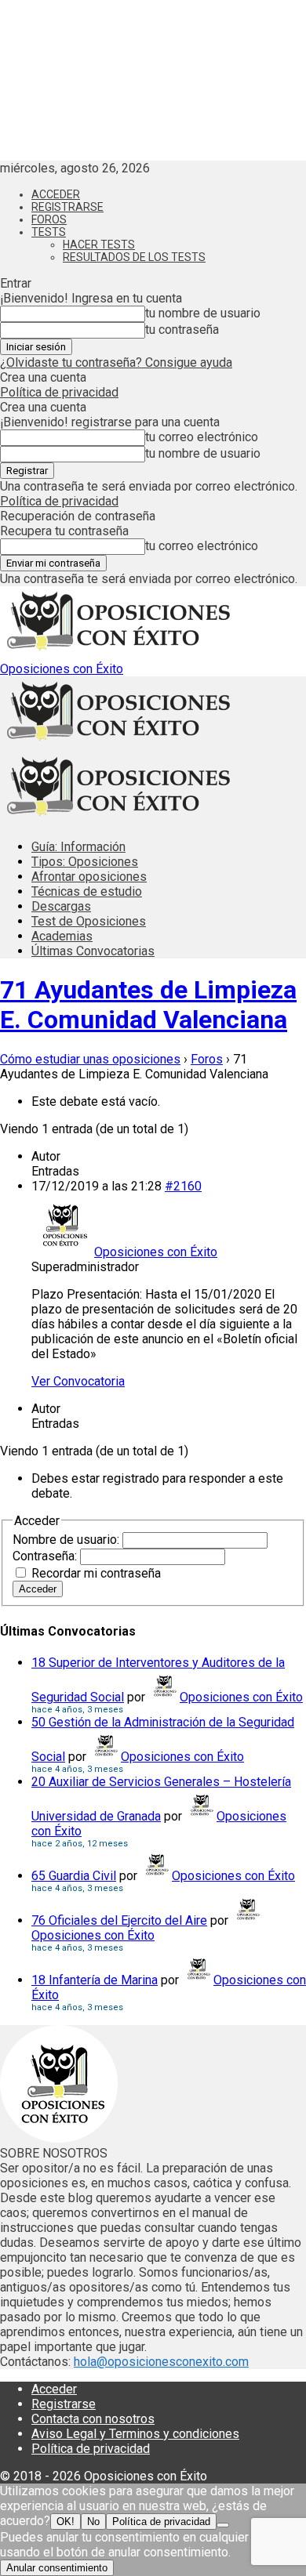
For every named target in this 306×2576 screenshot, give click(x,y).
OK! (66, 2522)
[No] (223, 2525)
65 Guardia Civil (74, 1876)
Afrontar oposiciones (89, 877)
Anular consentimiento (57, 2568)
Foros (49, 219)
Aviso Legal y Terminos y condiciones (135, 2434)
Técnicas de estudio (87, 891)
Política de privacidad (59, 392)
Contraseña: (46, 1556)
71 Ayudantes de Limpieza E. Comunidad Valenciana (148, 1005)
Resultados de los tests (134, 257)
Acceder (56, 194)
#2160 (183, 1186)
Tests (49, 232)
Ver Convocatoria (78, 1381)
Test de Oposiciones (89, 921)
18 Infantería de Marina (95, 1980)
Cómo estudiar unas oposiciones (90, 1059)
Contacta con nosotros (93, 2419)
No (93, 2522)
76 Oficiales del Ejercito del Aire (119, 1920)
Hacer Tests (99, 245)
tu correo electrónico (202, 437)
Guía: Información (78, 847)
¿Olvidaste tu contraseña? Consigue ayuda (116, 362)
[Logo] (118, 744)
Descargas (61, 906)
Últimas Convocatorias (93, 951)
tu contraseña (182, 330)
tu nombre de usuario (203, 313)
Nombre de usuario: (67, 1540)
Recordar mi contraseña (96, 1573)
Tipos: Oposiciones (85, 862)
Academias (62, 936)
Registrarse (67, 207)
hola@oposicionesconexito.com (161, 2362)
